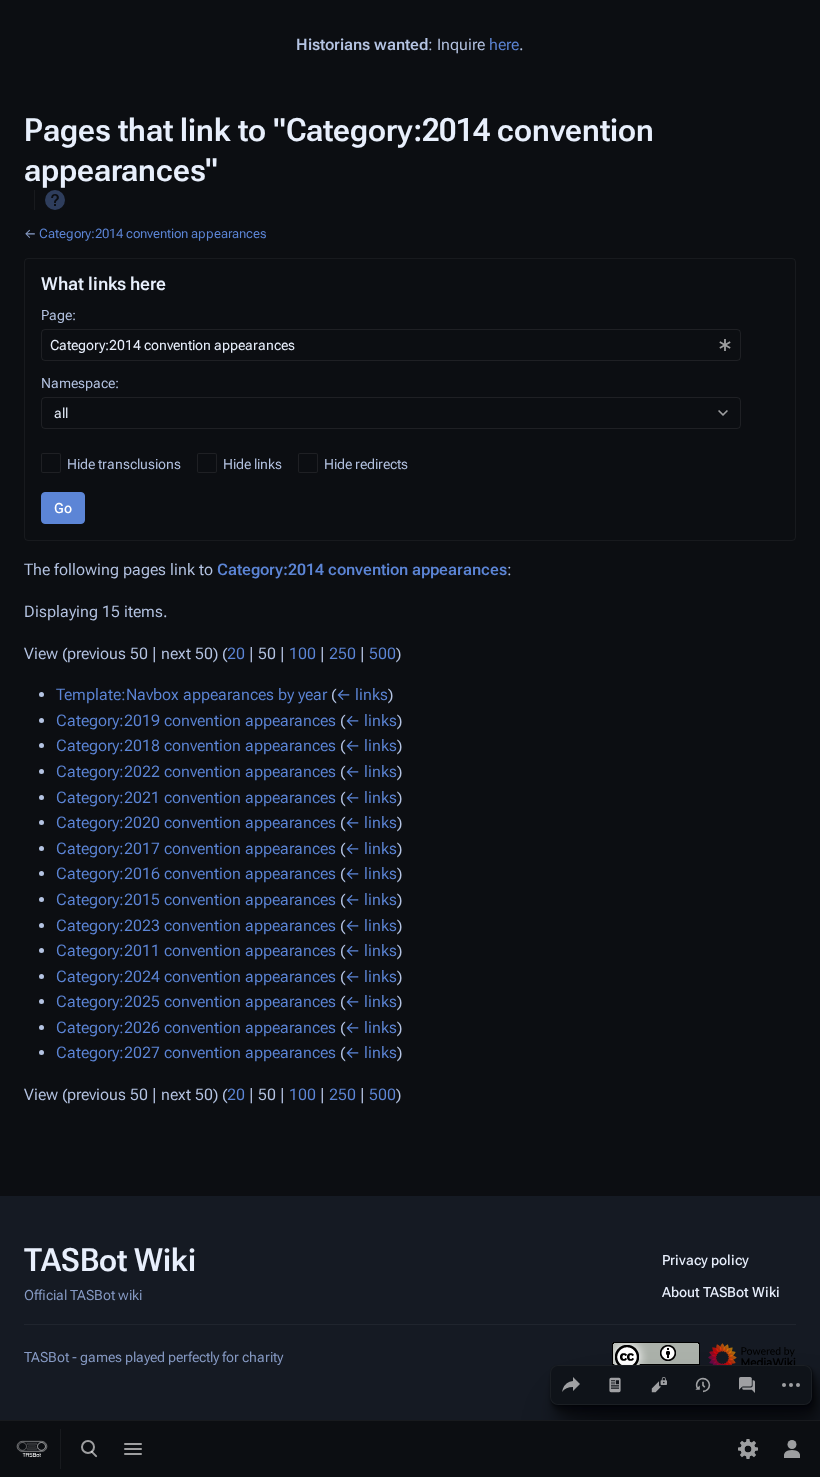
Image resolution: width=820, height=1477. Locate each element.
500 (382, 653)
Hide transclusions (124, 464)
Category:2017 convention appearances (196, 848)
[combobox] (391, 345)
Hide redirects (366, 464)
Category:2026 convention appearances (196, 1027)
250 (342, 653)
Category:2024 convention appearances (196, 976)
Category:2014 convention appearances (152, 233)
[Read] (615, 1385)
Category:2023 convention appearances (196, 925)
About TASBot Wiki (721, 1292)
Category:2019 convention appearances (196, 720)
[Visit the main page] (32, 1449)
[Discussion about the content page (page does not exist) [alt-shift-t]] (747, 1385)
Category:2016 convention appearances (196, 873)
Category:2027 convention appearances (196, 1052)
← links (362, 694)
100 (302, 653)
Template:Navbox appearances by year (191, 694)
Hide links (252, 464)
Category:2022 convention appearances (196, 771)
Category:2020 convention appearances (196, 822)
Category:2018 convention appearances (196, 745)
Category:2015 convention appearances (196, 899)
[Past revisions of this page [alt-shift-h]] (703, 1385)
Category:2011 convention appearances (196, 950)
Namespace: (80, 383)
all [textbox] (61, 413)
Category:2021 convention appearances (196, 797)
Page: (58, 315)
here (504, 44)
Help (55, 200)
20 (236, 653)
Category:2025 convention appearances (196, 1001)
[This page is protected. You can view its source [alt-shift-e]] (659, 1385)
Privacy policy (705, 1260)
